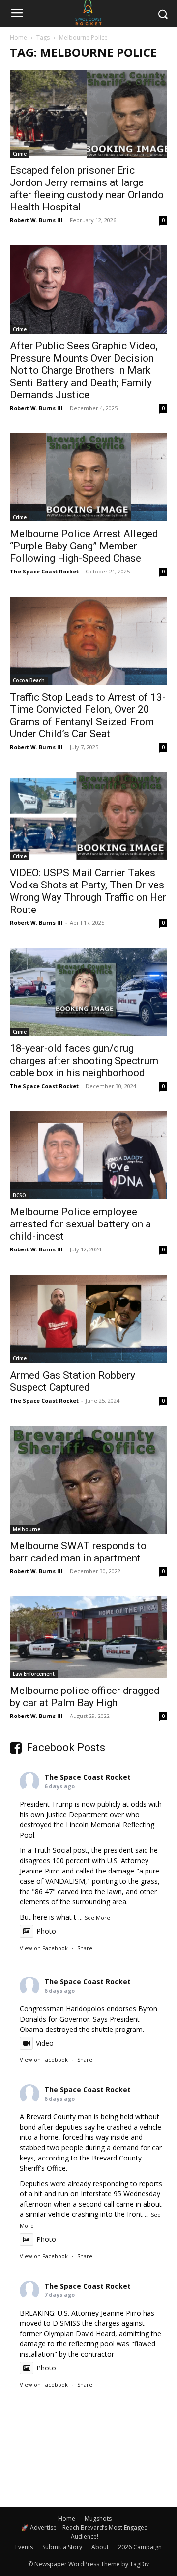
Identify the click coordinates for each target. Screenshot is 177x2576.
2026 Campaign (140, 2547)
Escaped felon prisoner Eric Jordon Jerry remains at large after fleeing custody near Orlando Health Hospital (87, 189)
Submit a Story (62, 2547)
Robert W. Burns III (36, 220)
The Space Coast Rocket (44, 571)
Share (85, 1948)
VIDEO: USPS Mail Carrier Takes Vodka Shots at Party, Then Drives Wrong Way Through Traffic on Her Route (88, 891)
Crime (20, 154)
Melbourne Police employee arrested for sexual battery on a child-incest (80, 1224)
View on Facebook (44, 1948)
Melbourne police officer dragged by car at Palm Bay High (85, 1697)
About (100, 2547)
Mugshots (98, 2518)
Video (45, 2043)
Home (18, 38)
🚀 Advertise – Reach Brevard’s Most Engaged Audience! (85, 2532)
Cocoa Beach (29, 680)
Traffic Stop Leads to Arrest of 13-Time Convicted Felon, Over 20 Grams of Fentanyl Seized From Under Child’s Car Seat (88, 716)
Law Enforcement (34, 1674)
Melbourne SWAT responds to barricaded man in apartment (78, 1552)
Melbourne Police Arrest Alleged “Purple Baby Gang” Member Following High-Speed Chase (84, 546)
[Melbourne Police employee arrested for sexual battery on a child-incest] (88, 1155)
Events (24, 2547)
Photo (46, 1931)
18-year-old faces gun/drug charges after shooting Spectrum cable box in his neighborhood (84, 1061)
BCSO (19, 1195)
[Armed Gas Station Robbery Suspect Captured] (88, 1319)
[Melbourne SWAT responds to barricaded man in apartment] (88, 1480)
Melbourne (27, 1529)
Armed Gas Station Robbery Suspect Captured (73, 1381)
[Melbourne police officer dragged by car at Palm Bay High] (88, 1638)
